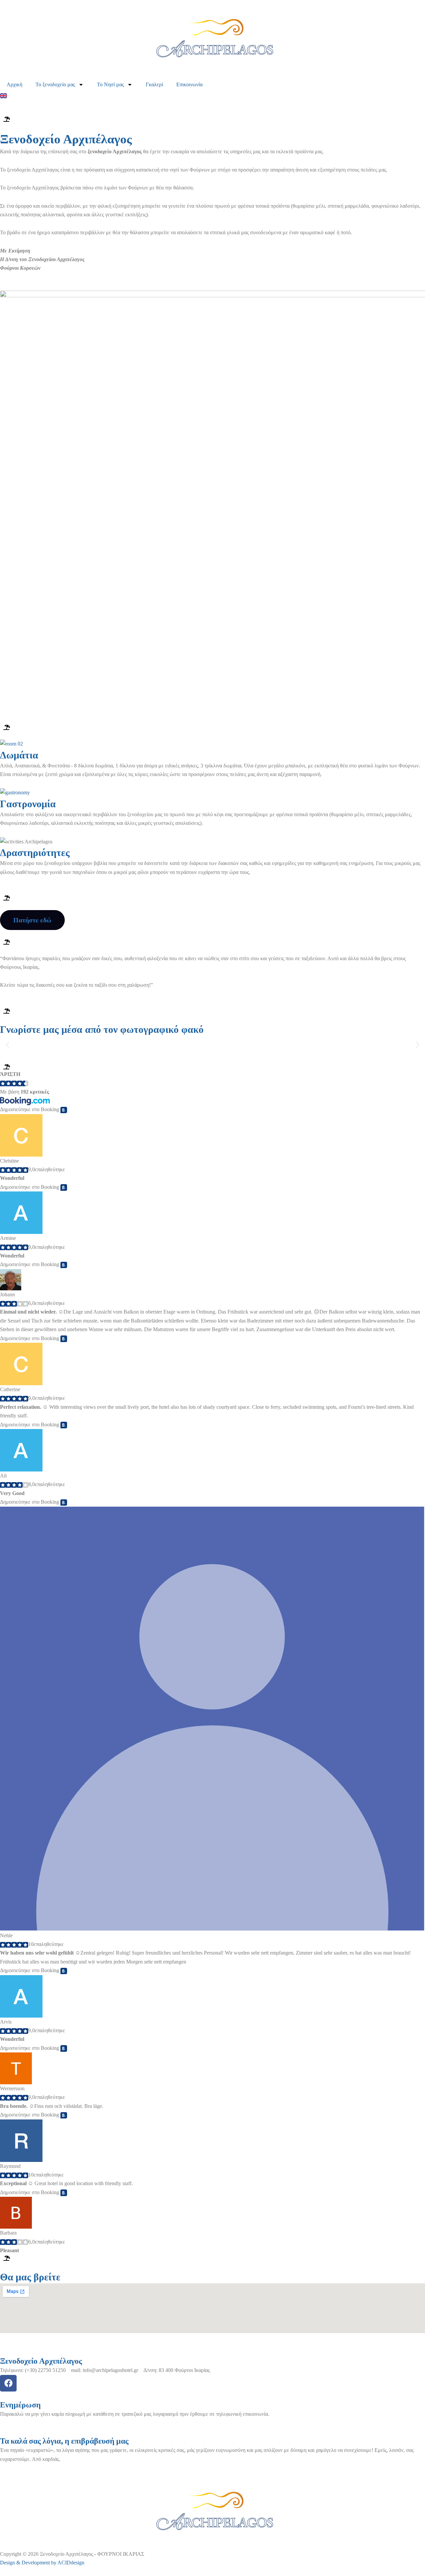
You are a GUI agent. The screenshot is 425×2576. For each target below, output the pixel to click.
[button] (7, 1045)
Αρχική (14, 84)
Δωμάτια (19, 755)
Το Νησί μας (110, 84)
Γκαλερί (154, 84)
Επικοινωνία (189, 84)
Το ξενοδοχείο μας (55, 84)
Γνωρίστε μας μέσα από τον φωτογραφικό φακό (102, 1029)
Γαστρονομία (28, 804)
